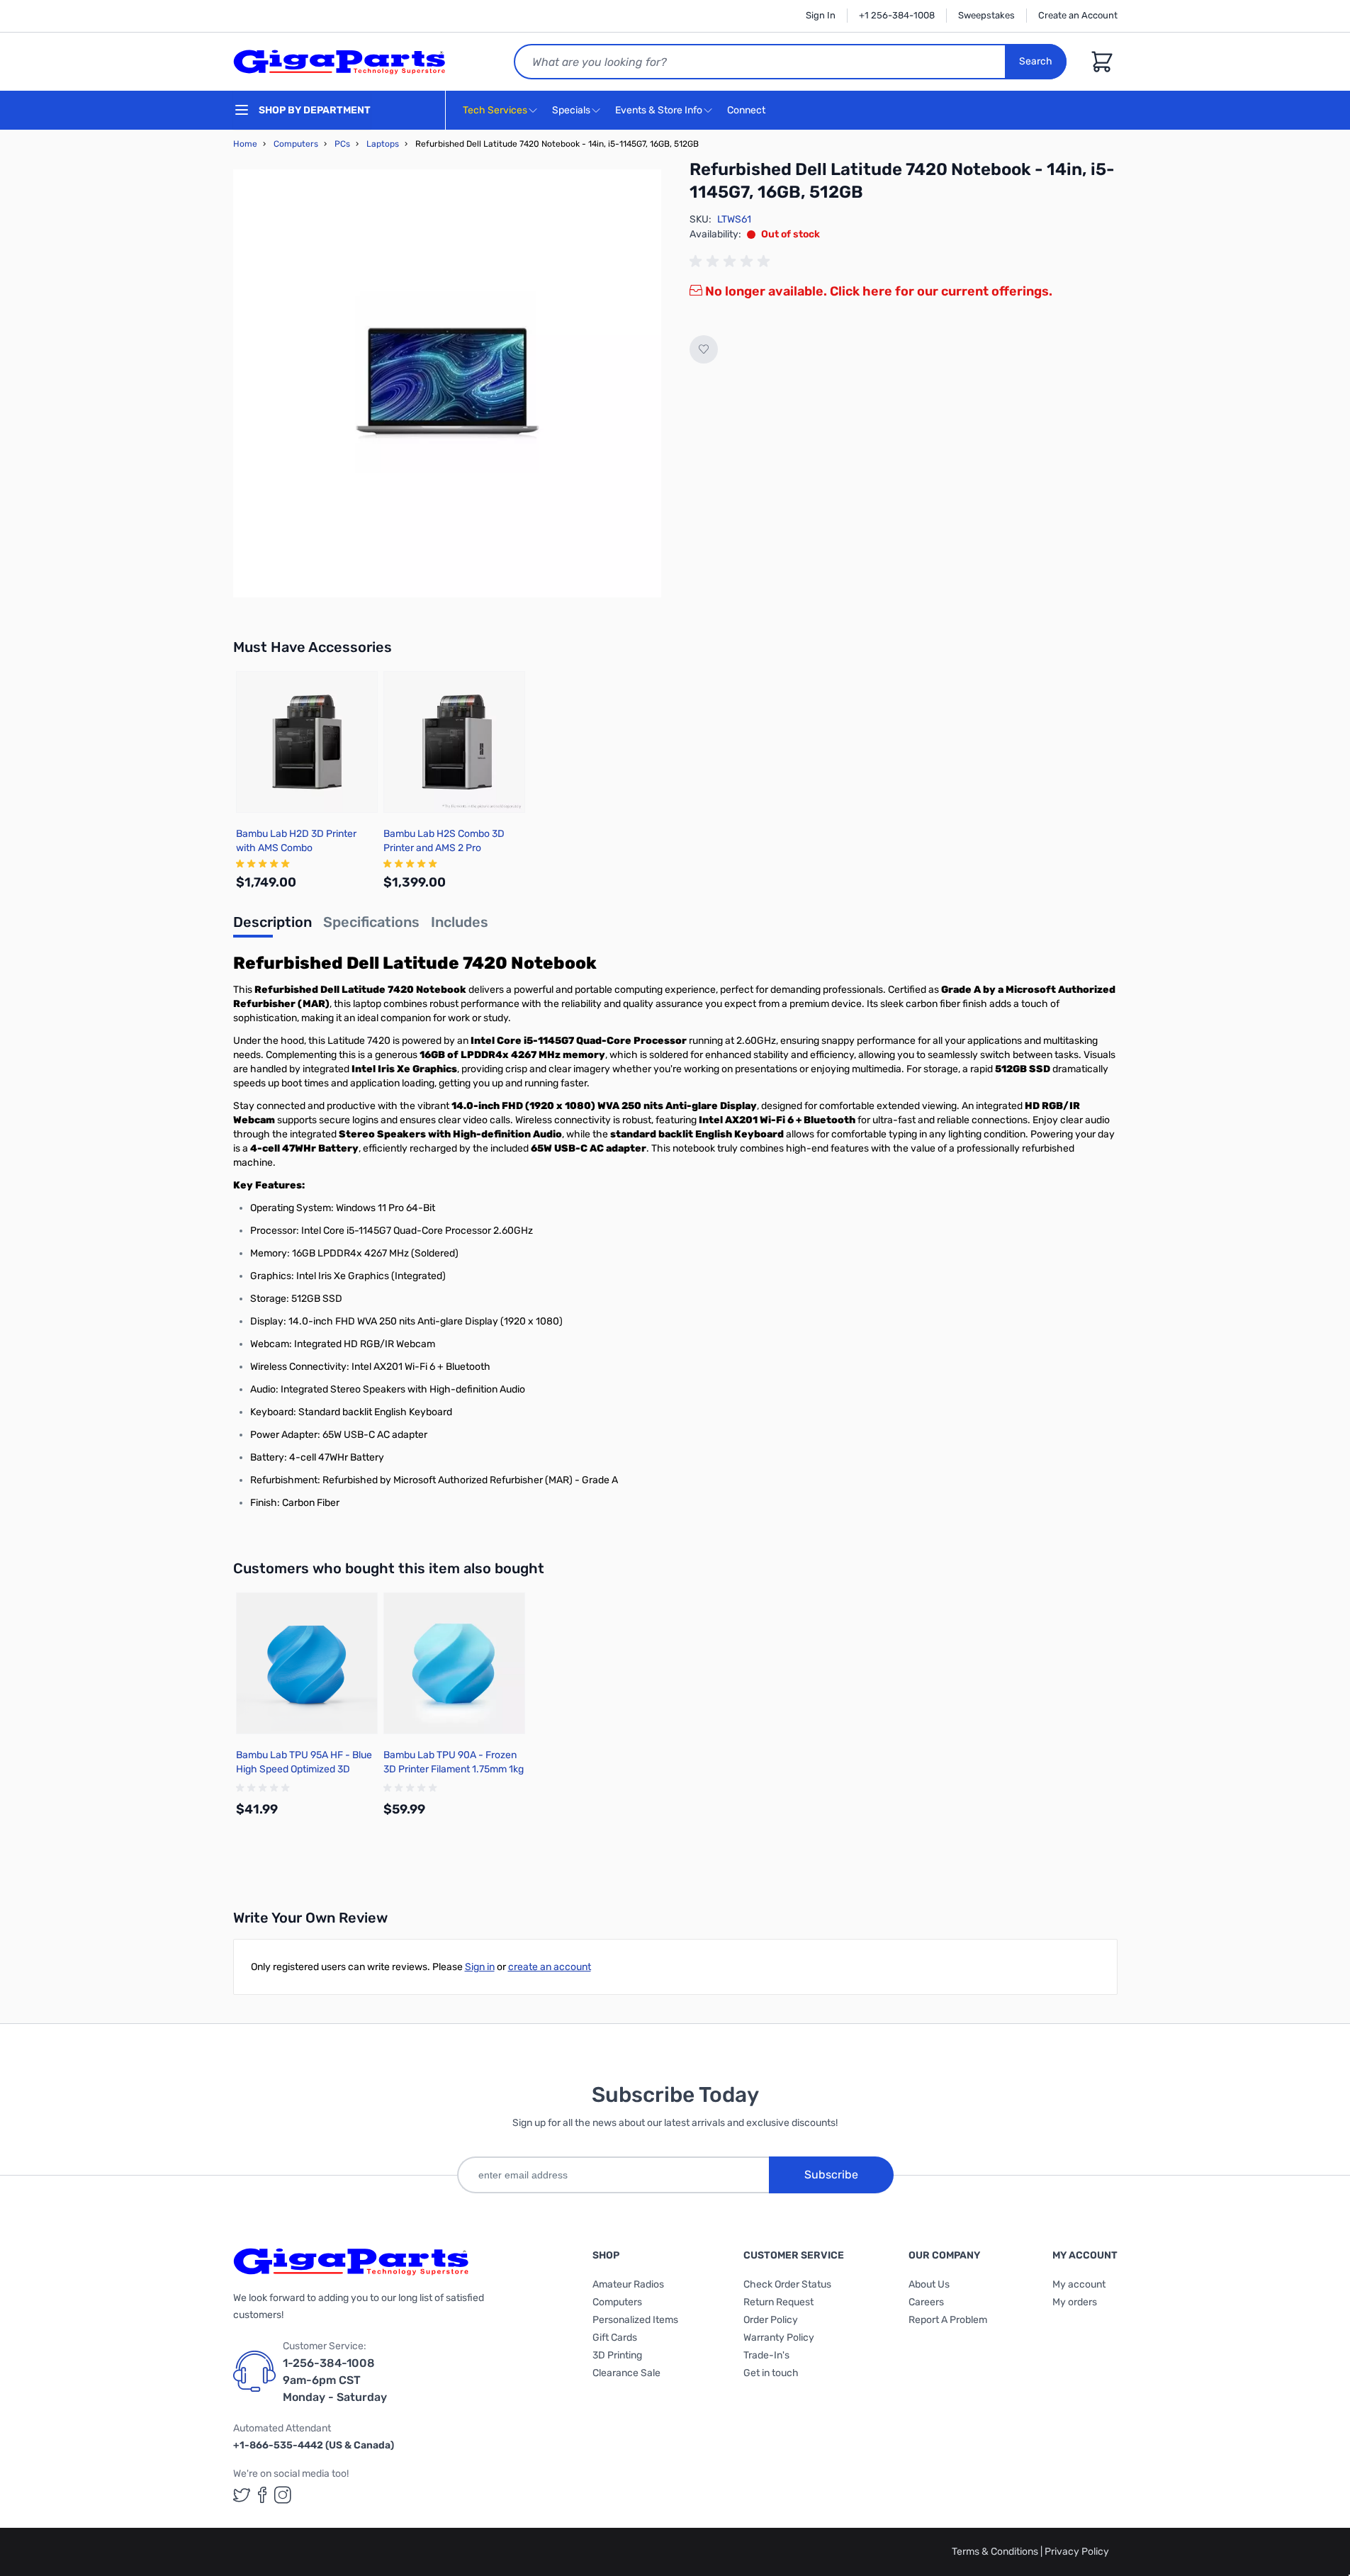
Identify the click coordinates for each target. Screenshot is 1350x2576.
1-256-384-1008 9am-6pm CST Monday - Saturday (335, 2380)
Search (1036, 61)
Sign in (480, 1967)
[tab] (272, 926)
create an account (550, 1967)
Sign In (821, 15)
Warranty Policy (779, 2338)
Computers (296, 144)
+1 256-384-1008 (897, 15)
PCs (342, 144)
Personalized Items (635, 2320)
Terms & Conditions (996, 2552)
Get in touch (771, 2373)
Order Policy (771, 2320)
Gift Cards (615, 2338)
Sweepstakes (986, 15)
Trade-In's (766, 2355)
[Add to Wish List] (704, 349)
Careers (926, 2302)
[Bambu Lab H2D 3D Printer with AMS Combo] (307, 742)
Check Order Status (787, 2284)
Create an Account (1078, 15)
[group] (732, 261)
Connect (747, 110)
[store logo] (339, 62)
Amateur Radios (628, 2284)
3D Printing (617, 2355)
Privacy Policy (1077, 2552)
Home (245, 144)
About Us (929, 2284)
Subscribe (831, 2175)
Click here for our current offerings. (941, 291)
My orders (1075, 2302)
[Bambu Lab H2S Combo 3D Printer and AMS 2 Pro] (454, 742)
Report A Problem (948, 2320)
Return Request (778, 2302)
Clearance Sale (626, 2373)
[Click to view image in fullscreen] (447, 383)
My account (1079, 2284)
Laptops (383, 144)
